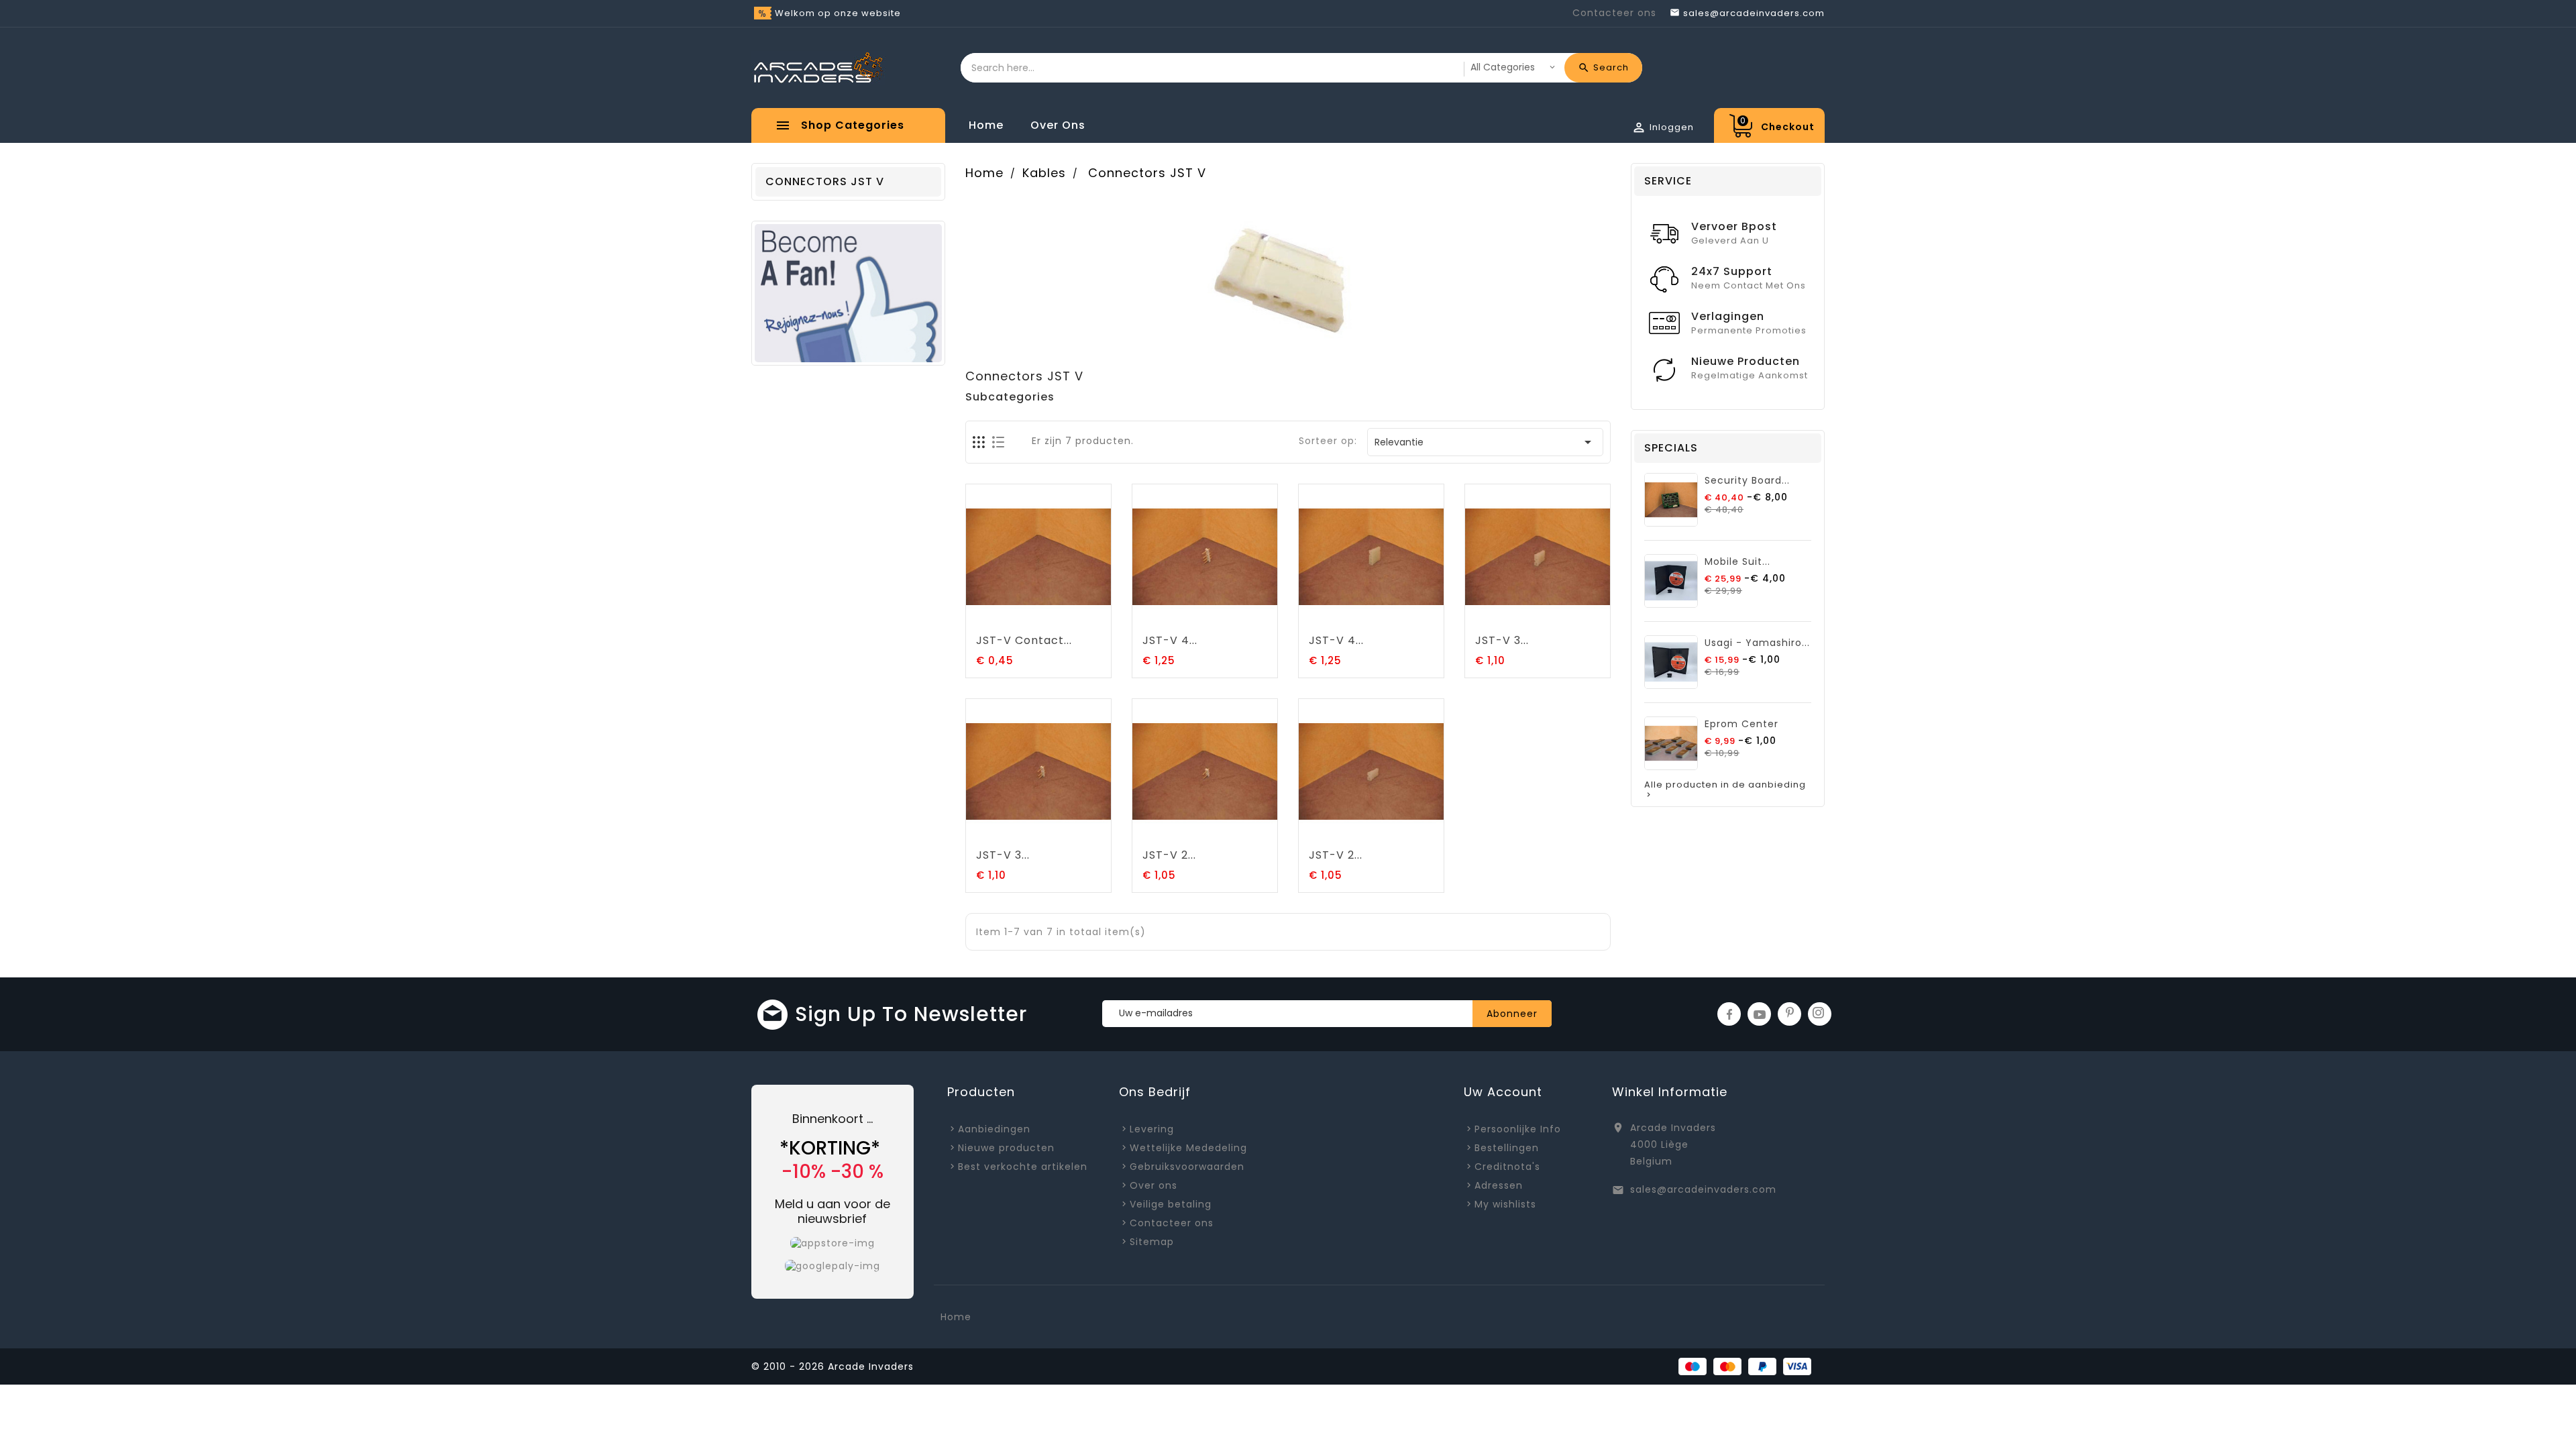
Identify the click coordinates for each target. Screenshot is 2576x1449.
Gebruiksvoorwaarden (1187, 1167)
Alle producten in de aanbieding (1725, 790)
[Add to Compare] (1053, 617)
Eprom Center (1741, 724)
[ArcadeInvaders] (848, 292)
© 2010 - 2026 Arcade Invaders (833, 1366)
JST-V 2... (1169, 855)
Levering (1152, 1129)
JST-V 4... (1170, 640)
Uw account (1503, 1092)
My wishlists (1505, 1204)
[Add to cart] (998, 617)
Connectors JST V (825, 181)
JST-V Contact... (1024, 640)
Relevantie (1486, 442)
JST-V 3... (1502, 640)
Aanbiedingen (994, 1129)
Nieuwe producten (1006, 1148)
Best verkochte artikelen (1023, 1167)
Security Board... (1747, 480)
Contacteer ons (1614, 13)
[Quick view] (1080, 617)
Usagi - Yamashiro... (1757, 643)
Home (986, 125)
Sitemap (1152, 1242)
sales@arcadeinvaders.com (1703, 1189)
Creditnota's (1507, 1167)
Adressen (1499, 1185)
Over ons (1058, 125)
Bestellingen (1507, 1148)
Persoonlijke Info (1518, 1129)
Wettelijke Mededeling (1188, 1148)
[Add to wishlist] (1025, 617)
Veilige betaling (1171, 1204)
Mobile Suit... (1737, 561)
